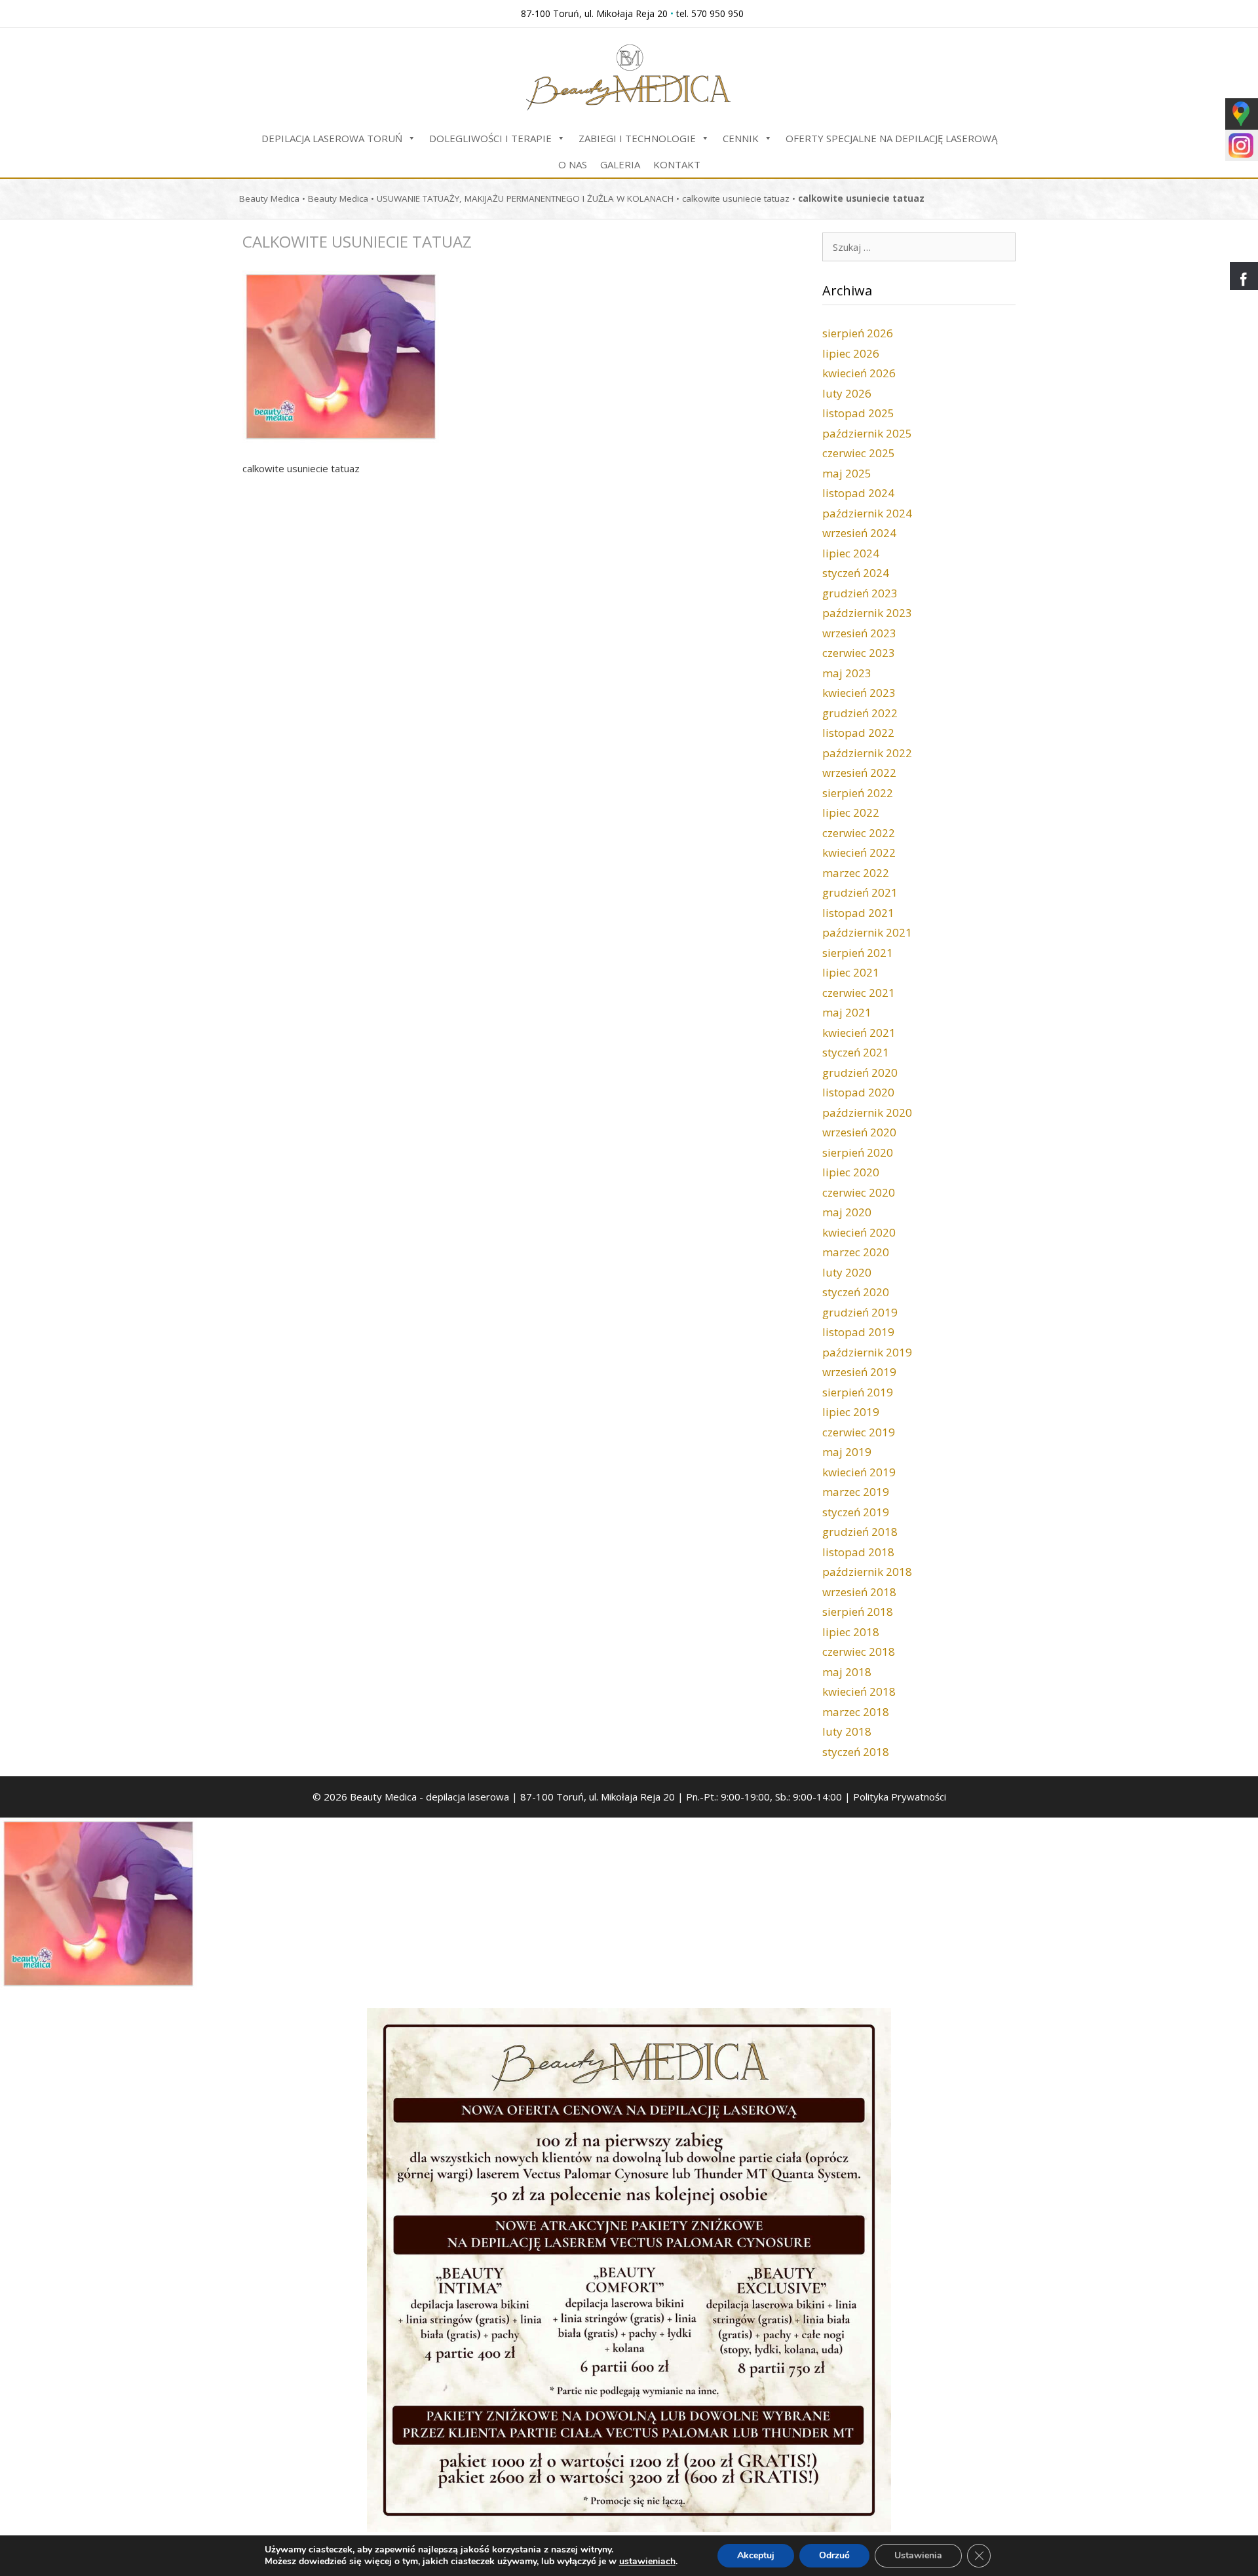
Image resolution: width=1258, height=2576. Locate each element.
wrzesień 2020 (859, 1132)
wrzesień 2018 (859, 1592)
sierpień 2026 (858, 333)
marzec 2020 (856, 1252)
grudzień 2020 (860, 1073)
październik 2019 (867, 1352)
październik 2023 (867, 613)
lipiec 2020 (851, 1172)
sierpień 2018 (858, 1612)
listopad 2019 (858, 1332)
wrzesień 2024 (859, 533)
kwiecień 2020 (859, 1232)
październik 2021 (867, 932)
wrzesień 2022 (859, 773)
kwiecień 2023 (859, 693)
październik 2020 (867, 1112)
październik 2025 (867, 433)
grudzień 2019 (860, 1312)
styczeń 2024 (856, 573)
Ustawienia (918, 2555)
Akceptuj (756, 2555)
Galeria (620, 164)
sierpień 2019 (858, 1392)
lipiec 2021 (851, 972)
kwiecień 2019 (859, 1472)
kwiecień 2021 (859, 1033)
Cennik (741, 138)
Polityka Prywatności (900, 1797)
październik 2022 (867, 753)
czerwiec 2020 (859, 1192)
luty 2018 (847, 1731)
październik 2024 (867, 513)
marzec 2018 (856, 1712)
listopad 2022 (858, 733)
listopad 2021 (858, 913)
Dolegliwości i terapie (490, 138)
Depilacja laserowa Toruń (332, 138)
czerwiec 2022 (859, 833)
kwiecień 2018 (859, 1691)
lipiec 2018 (851, 1632)
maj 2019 (847, 1452)
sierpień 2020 (858, 1152)
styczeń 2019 (856, 1512)
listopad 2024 (858, 493)
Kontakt (677, 164)
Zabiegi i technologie (637, 138)
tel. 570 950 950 (710, 13)
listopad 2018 (858, 1552)
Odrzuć (834, 2555)
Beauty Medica (269, 198)
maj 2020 (847, 1212)
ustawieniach (647, 2562)
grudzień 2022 (860, 713)
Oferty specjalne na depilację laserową (891, 138)
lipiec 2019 (851, 1412)
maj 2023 (847, 673)
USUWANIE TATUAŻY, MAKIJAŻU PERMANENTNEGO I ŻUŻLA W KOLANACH (525, 198)
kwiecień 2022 (859, 852)
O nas (573, 164)
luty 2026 (847, 393)
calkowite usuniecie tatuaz (736, 198)
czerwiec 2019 (859, 1432)
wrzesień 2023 (859, 633)
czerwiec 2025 (859, 453)
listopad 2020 (858, 1092)
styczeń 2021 (856, 1052)
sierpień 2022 (858, 793)
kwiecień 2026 (859, 373)
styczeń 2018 (856, 1752)
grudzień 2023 (860, 593)
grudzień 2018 (860, 1532)
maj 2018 (847, 1672)
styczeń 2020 (856, 1292)
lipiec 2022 (851, 812)
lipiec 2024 (851, 553)
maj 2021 (847, 1012)
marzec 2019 (856, 1492)
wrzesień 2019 (859, 1372)
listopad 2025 (858, 413)
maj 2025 (847, 473)
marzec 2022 (856, 873)
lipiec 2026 (851, 353)
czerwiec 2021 (859, 993)
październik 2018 (867, 1572)
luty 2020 (847, 1272)
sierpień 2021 (858, 953)
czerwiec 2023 (859, 653)
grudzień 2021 (860, 892)
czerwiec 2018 (859, 1652)
